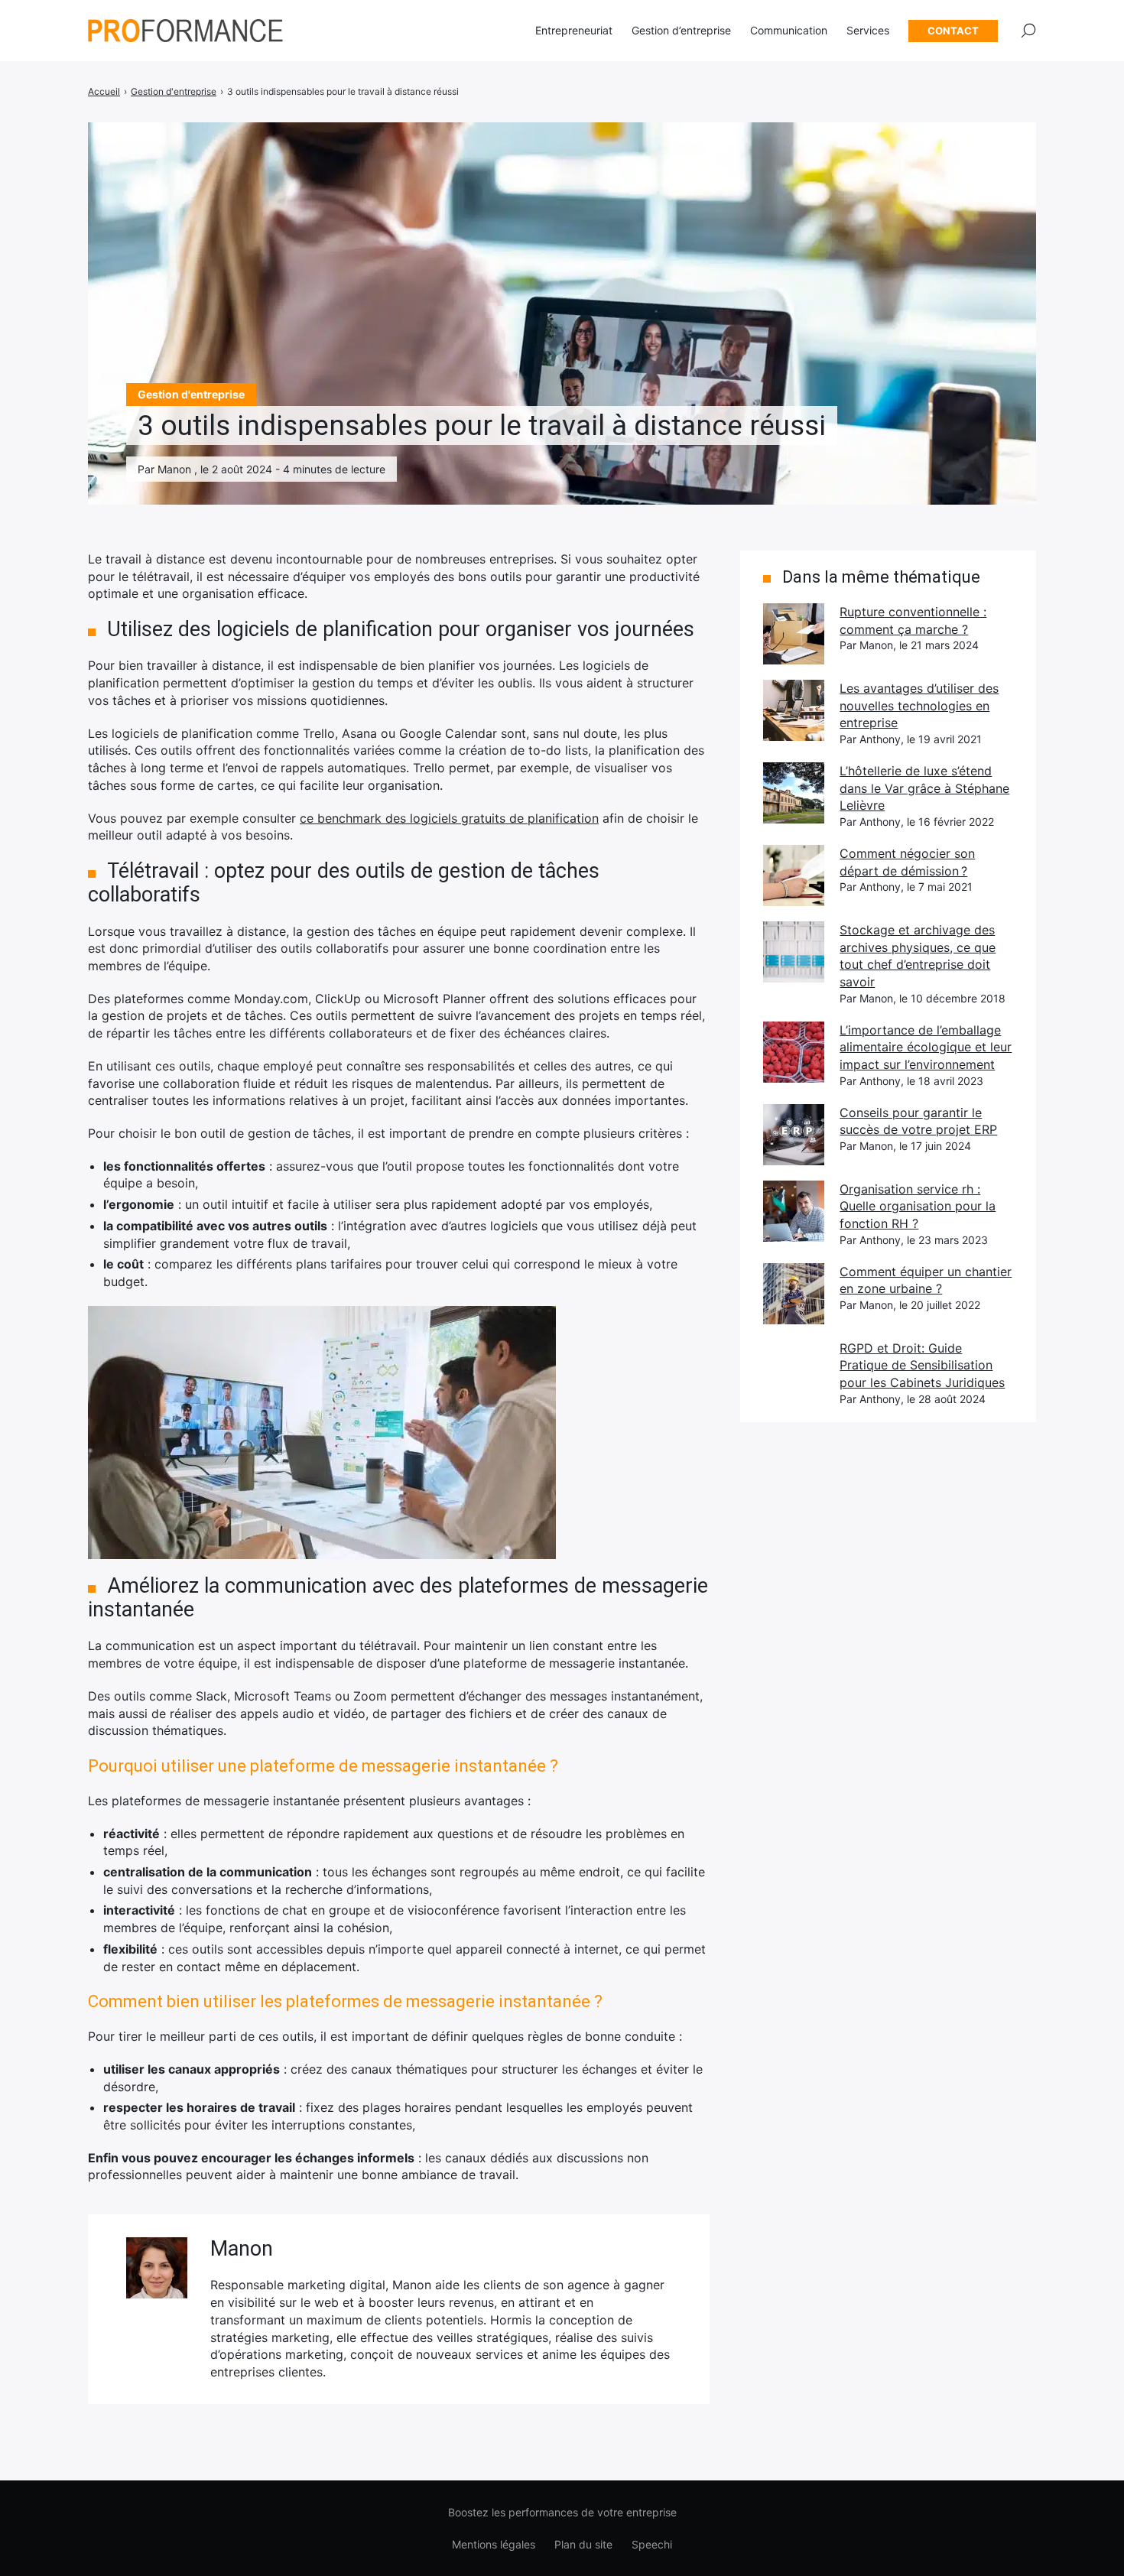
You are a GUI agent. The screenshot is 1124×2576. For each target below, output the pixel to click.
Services (868, 30)
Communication (789, 30)
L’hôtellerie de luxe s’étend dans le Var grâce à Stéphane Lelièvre (924, 788)
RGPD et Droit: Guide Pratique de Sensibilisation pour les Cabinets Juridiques (922, 1365)
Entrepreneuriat (574, 30)
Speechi (652, 2544)
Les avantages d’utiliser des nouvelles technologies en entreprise (919, 705)
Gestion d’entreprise (681, 30)
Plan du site (583, 2544)
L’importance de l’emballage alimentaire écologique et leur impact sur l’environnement (926, 1047)
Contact (953, 31)
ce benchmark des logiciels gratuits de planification (449, 818)
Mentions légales (494, 2544)
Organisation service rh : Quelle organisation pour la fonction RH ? (918, 1206)
